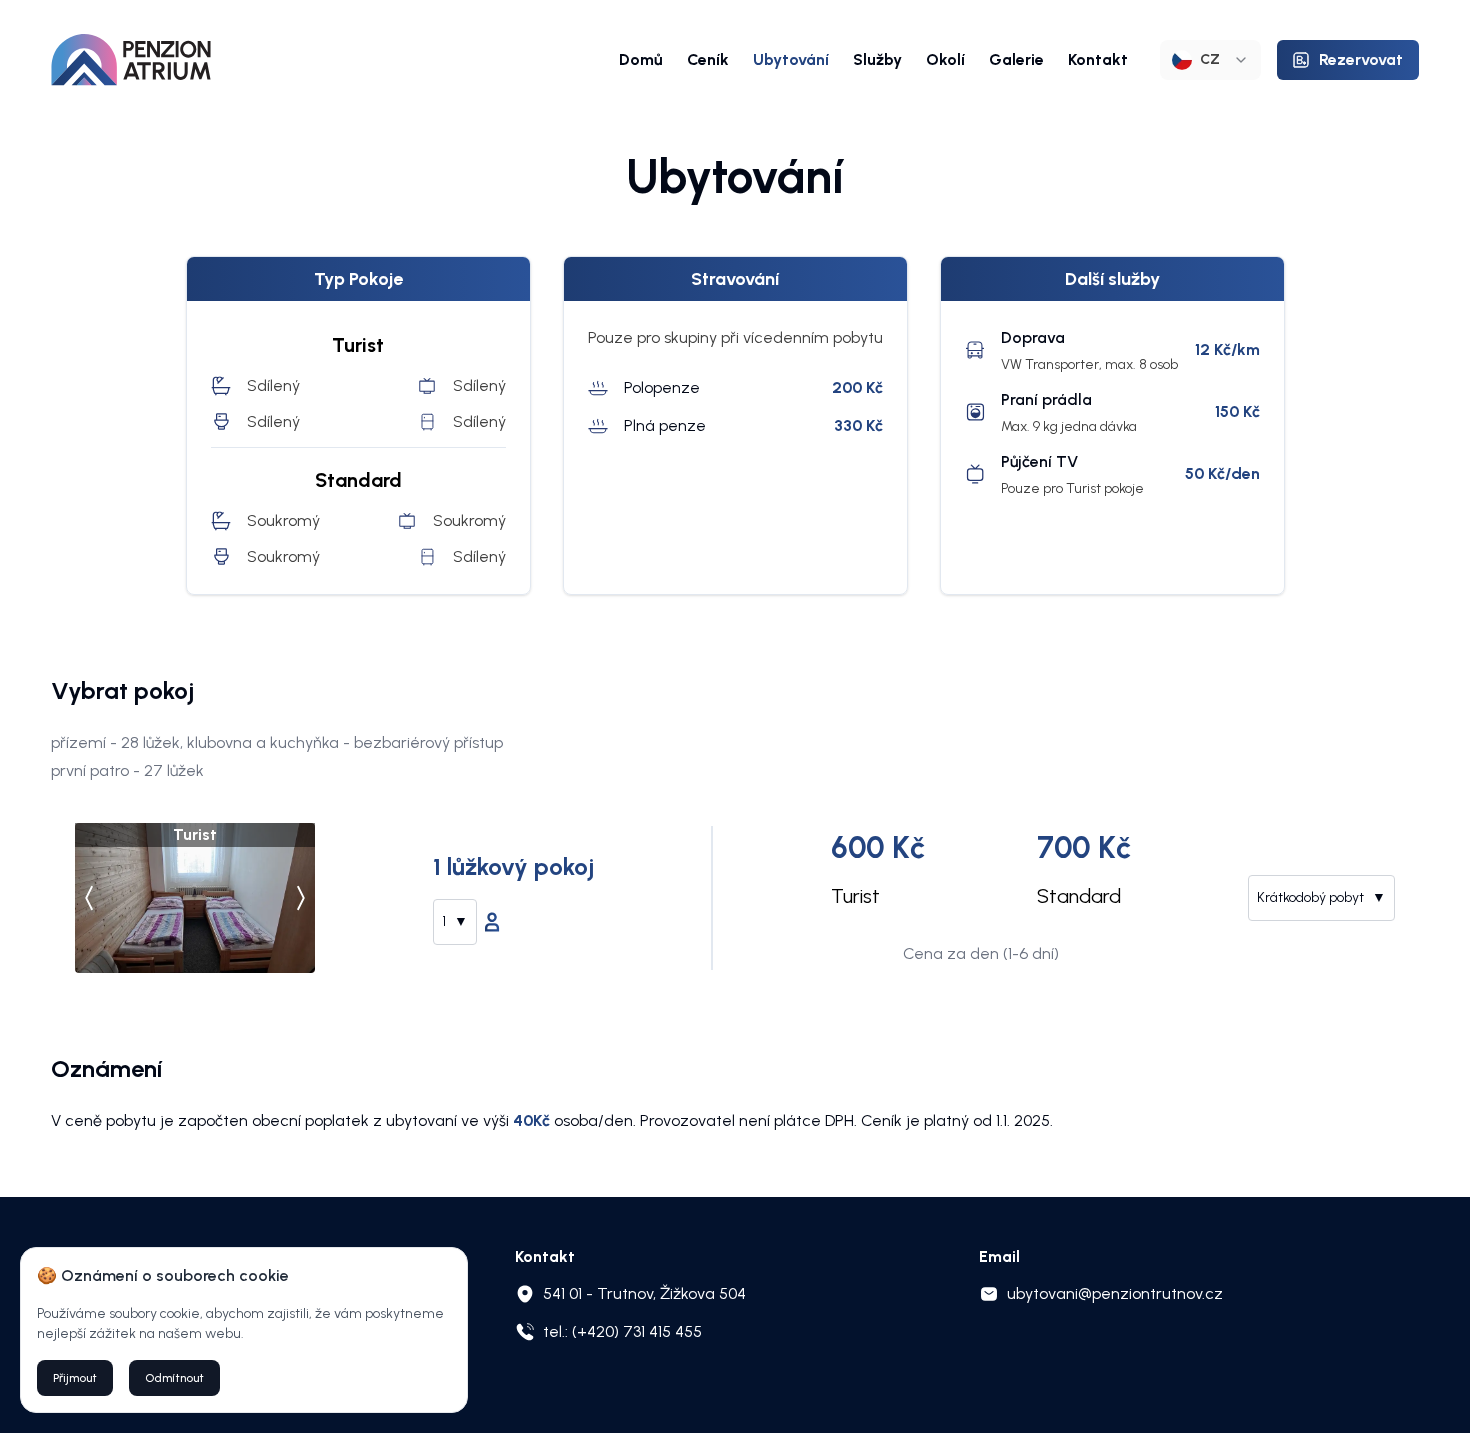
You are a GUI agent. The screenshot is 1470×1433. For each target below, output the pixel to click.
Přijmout (75, 1378)
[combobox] (1210, 60)
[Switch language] (131, 60)
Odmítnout (174, 1378)
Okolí (945, 59)
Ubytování (791, 59)
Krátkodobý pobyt (1321, 897)
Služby (877, 59)
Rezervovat (1361, 59)
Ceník (708, 59)
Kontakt (1098, 59)
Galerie (1016, 59)
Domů (641, 59)
